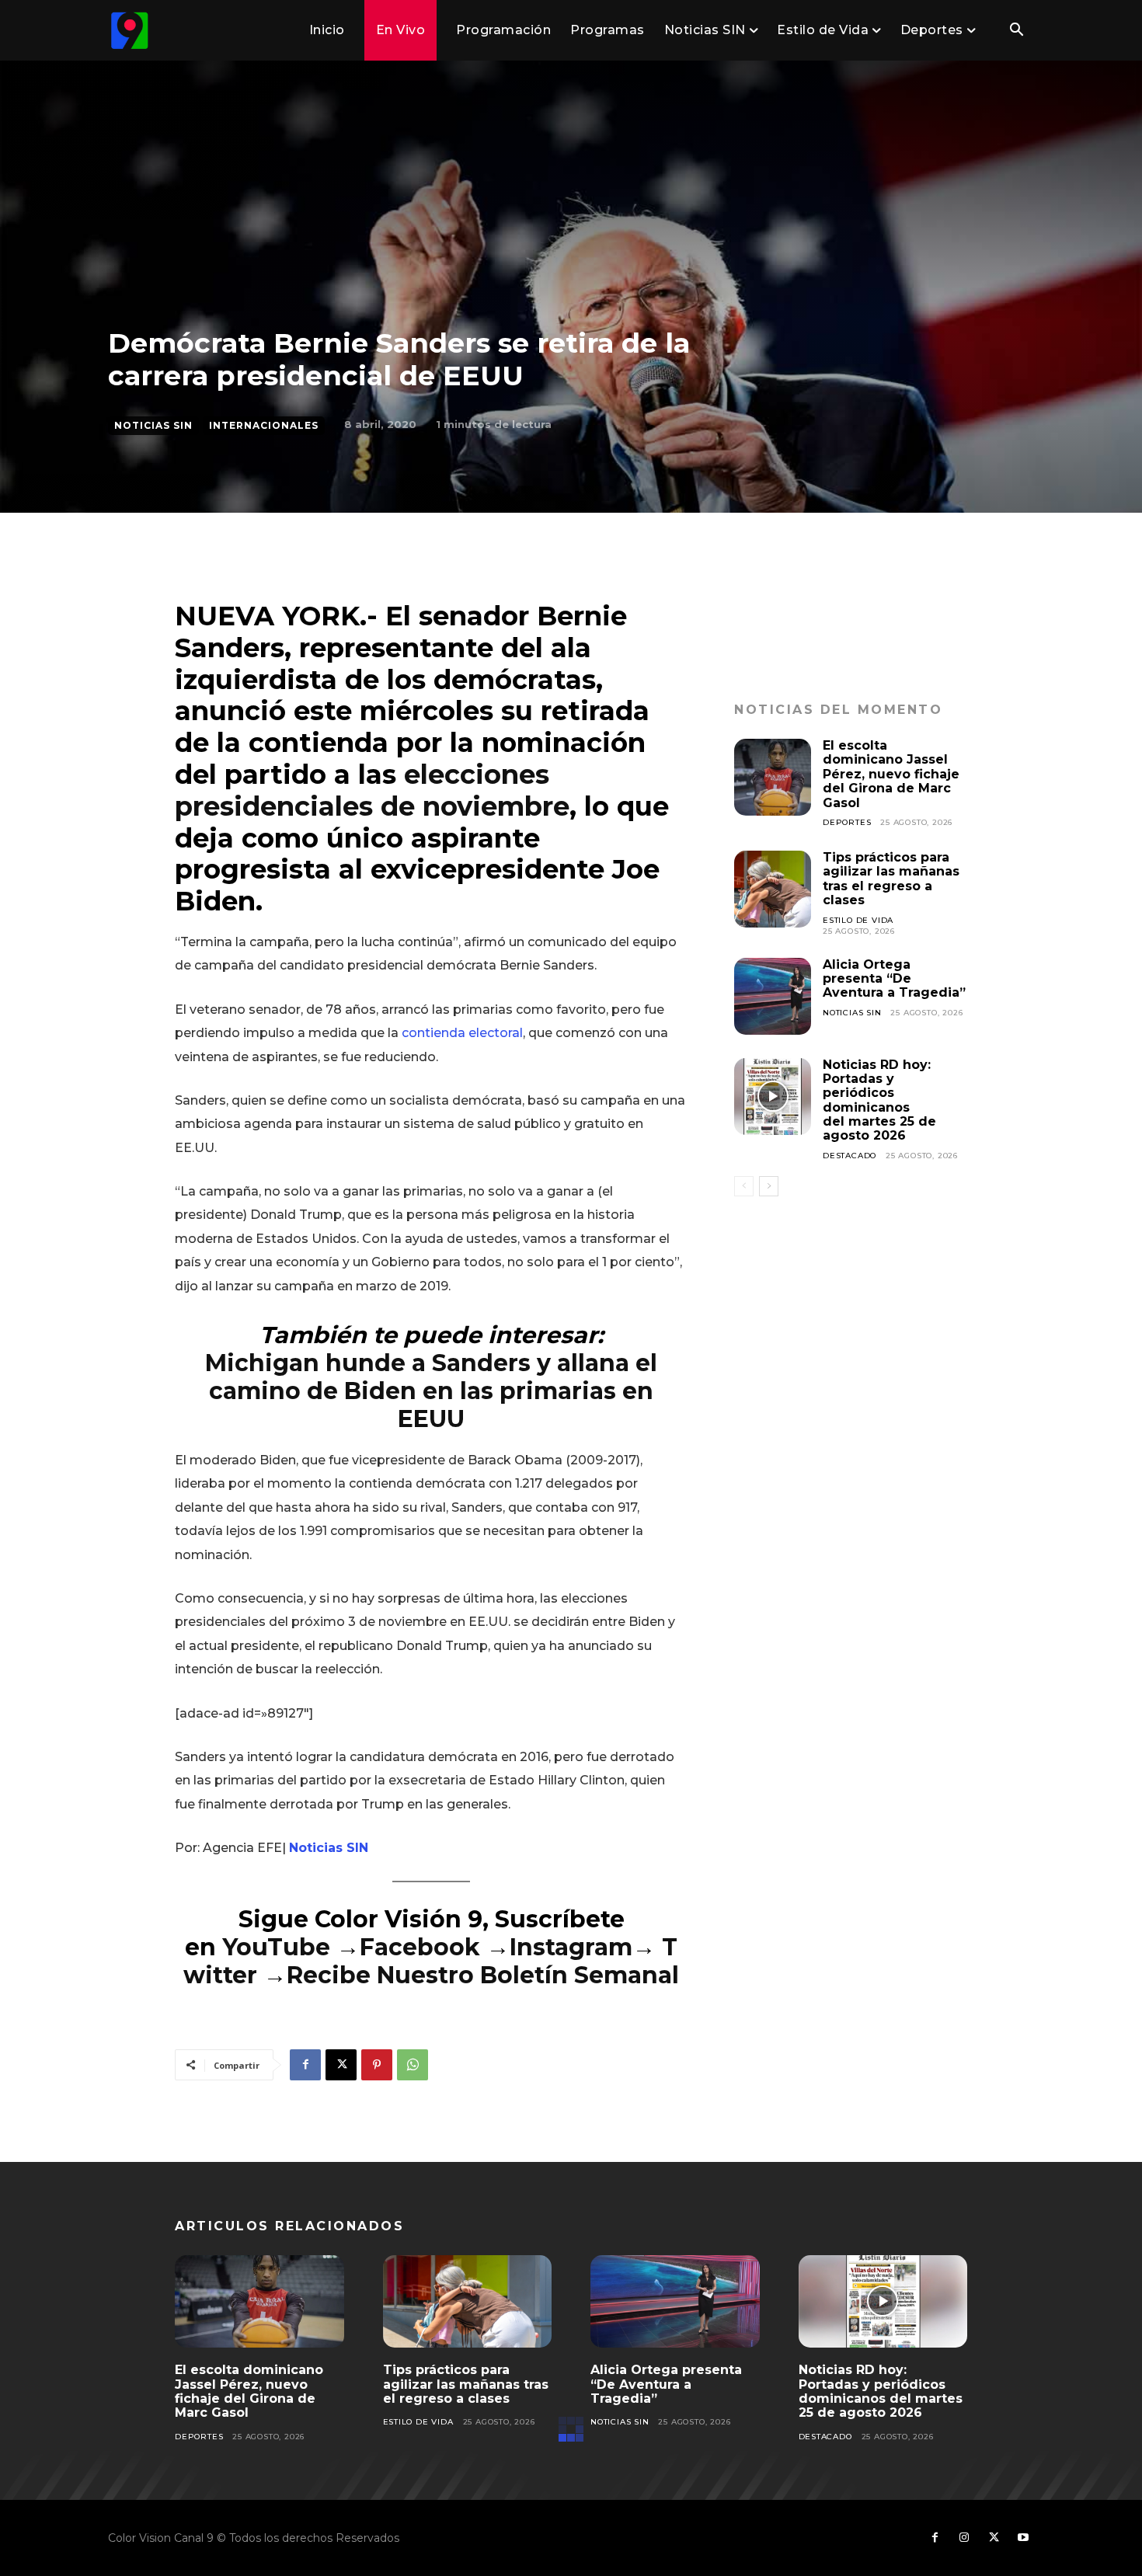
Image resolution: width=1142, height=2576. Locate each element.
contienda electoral (462, 1033)
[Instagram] (964, 2538)
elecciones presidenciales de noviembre (372, 790)
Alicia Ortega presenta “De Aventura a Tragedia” (894, 979)
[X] (341, 2065)
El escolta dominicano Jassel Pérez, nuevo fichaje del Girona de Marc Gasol (891, 774)
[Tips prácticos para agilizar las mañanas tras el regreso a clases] (773, 889)
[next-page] (769, 1186)
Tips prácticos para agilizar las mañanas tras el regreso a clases (891, 879)
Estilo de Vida (858, 920)
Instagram (571, 1947)
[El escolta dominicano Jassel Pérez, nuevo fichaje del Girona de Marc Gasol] (773, 777)
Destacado (850, 1156)
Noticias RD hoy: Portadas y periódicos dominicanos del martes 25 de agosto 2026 (879, 1100)
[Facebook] (305, 2065)
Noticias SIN (153, 425)
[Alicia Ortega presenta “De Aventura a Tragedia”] (773, 996)
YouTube (276, 1947)
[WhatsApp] (413, 2065)
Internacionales (264, 425)
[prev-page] (744, 1186)
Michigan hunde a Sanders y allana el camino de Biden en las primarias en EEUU (431, 1391)
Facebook (423, 1947)
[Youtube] (1023, 2538)
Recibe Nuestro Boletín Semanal (483, 1975)
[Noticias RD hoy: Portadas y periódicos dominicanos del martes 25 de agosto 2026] (773, 1097)
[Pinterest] (377, 2065)
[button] (1016, 31)
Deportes (847, 822)
